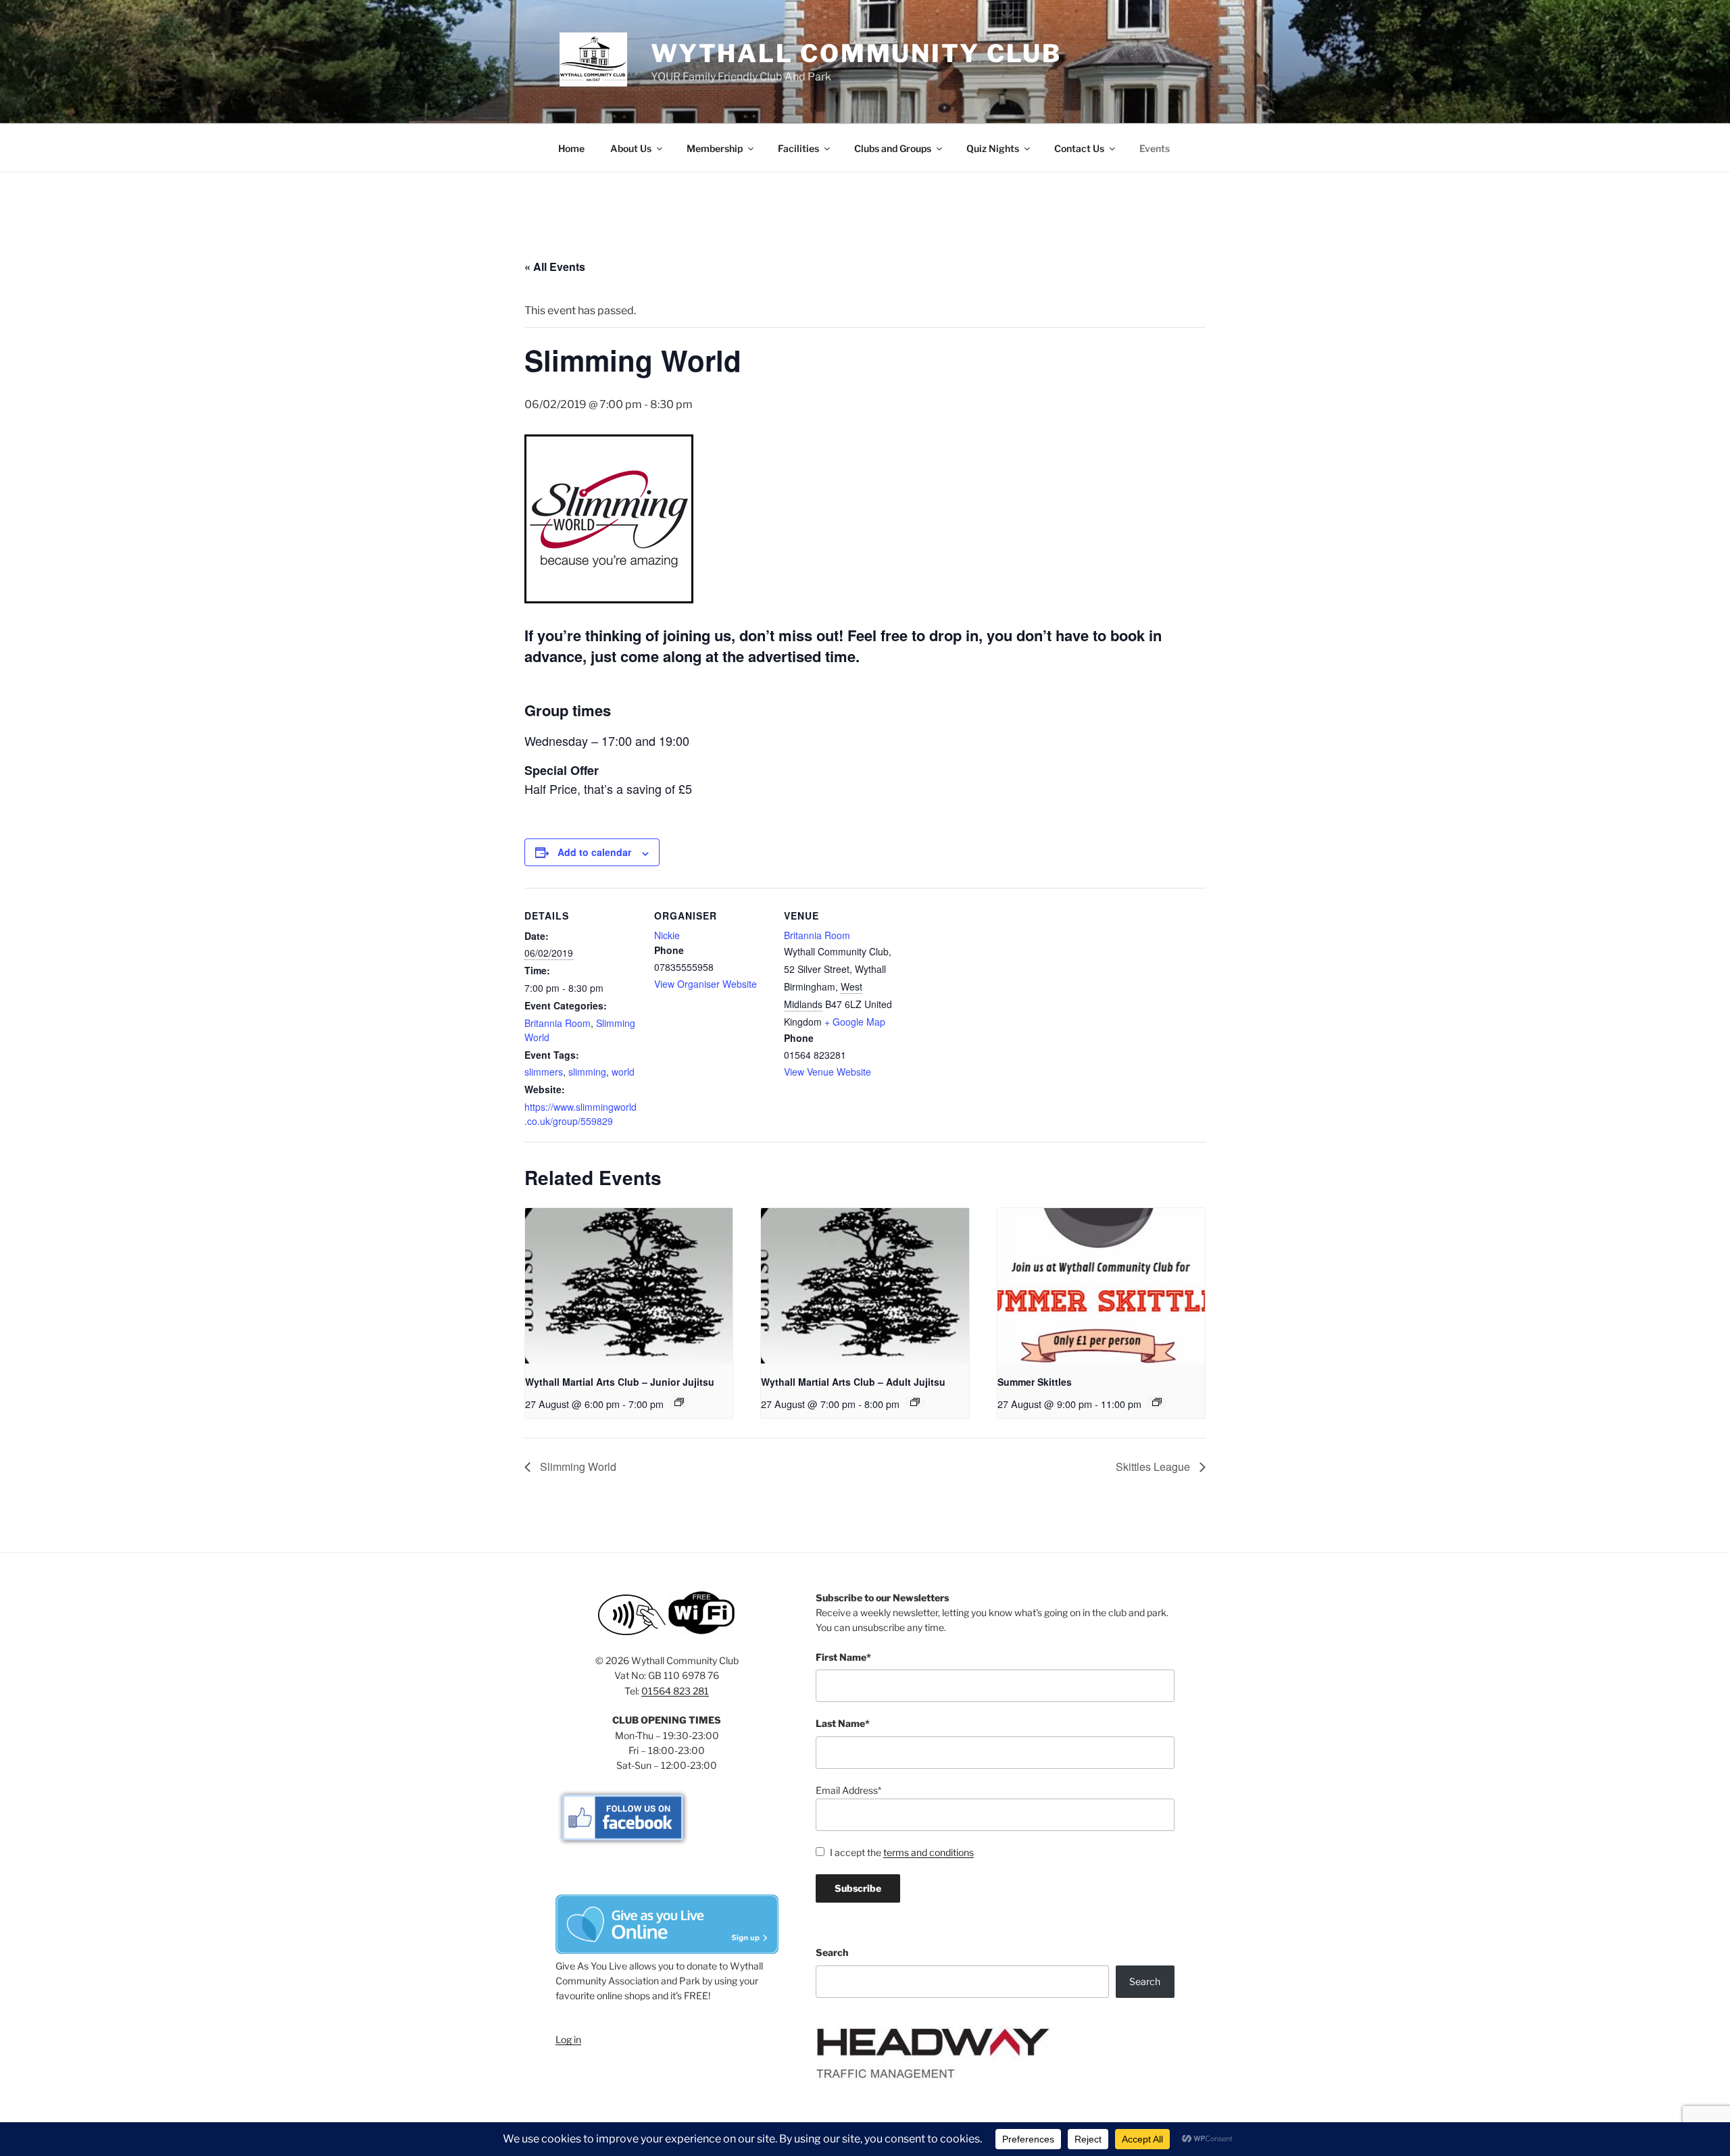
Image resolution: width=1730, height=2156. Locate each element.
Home (571, 148)
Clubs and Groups (893, 148)
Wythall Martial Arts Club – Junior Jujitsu (620, 1382)
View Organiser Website (706, 984)
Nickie (667, 935)
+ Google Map (855, 1022)
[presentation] (629, 1286)
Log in (568, 2039)
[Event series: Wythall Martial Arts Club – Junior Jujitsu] (679, 1402)
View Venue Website (827, 1072)
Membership (715, 148)
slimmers (544, 1072)
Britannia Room (558, 1023)
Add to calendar (594, 852)
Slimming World (577, 1466)
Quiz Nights (993, 148)
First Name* (843, 1657)
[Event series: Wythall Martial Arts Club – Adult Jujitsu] (915, 1402)
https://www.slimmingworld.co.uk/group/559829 (580, 1114)
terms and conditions (929, 1852)
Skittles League (1154, 1466)
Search (832, 1952)
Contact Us (1079, 148)
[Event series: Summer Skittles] (1157, 1402)
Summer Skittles (1035, 1382)
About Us (631, 148)
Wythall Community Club (856, 53)
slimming (587, 1072)
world (623, 1072)
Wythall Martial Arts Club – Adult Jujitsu (853, 1382)
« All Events (555, 267)
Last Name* (843, 1723)
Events (1155, 148)
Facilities (798, 148)
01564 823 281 (675, 1691)
